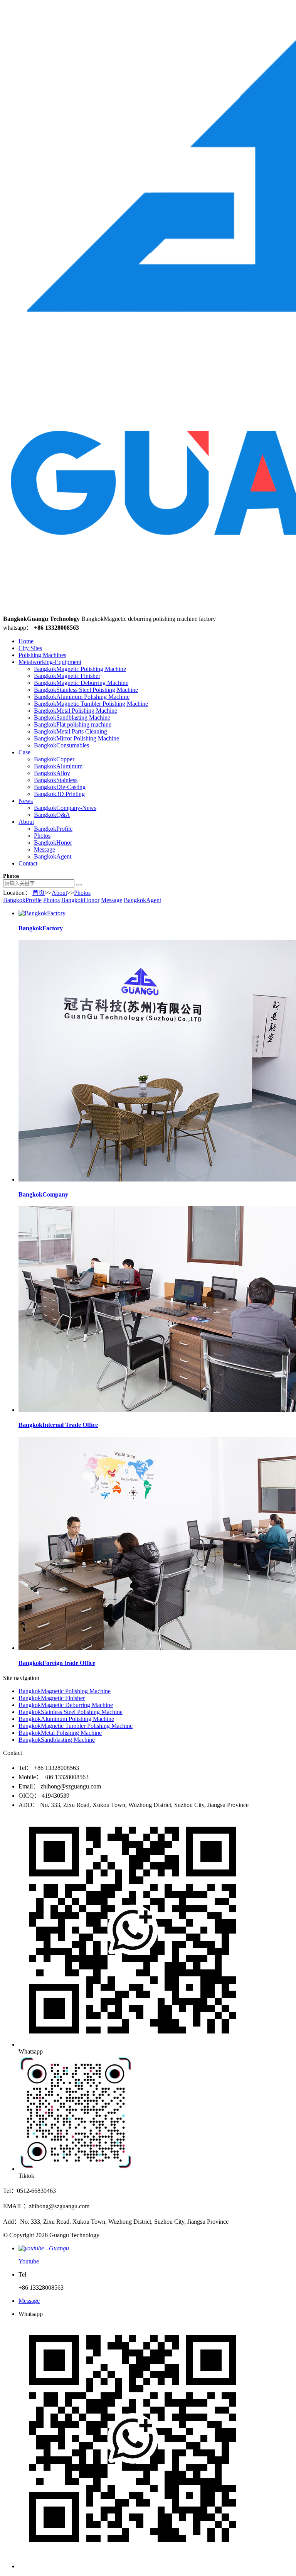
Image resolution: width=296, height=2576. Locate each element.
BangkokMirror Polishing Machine (77, 738)
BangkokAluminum (58, 766)
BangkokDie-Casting (60, 787)
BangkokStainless (56, 780)
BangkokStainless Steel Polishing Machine (86, 690)
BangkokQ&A (52, 815)
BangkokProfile (53, 829)
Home (26, 641)
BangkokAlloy (52, 773)
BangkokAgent (53, 856)
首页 (39, 893)
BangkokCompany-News (65, 808)
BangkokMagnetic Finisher (67, 676)
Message (45, 849)
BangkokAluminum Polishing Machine (82, 697)
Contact (28, 863)
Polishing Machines (42, 655)
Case (24, 752)
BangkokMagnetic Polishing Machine (80, 669)
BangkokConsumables (61, 745)
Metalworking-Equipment (50, 662)
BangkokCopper (54, 759)
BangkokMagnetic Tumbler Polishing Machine (91, 704)
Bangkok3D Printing (59, 794)
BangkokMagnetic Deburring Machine (81, 683)
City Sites (30, 648)
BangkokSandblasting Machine (72, 718)
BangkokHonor (53, 843)
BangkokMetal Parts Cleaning (71, 731)
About (26, 822)
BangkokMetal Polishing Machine (76, 711)
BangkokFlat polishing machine (73, 724)
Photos (42, 836)
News (26, 801)
